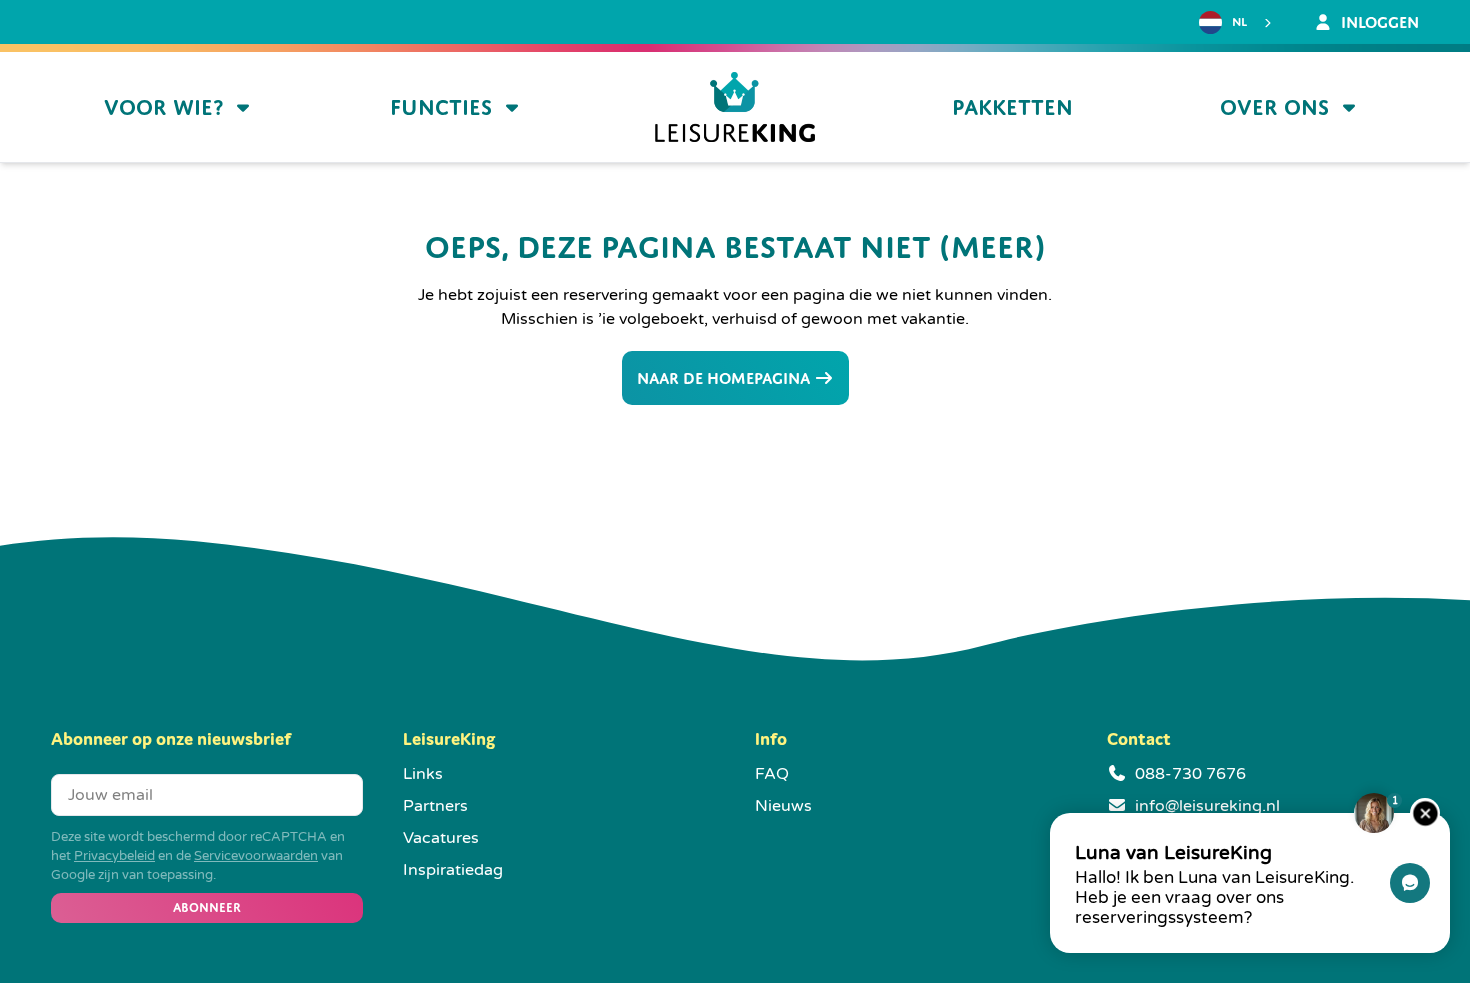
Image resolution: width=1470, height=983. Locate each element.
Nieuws (783, 806)
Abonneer (207, 907)
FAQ (772, 774)
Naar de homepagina (725, 378)
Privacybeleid (114, 856)
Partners (435, 806)
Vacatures (441, 838)
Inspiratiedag (453, 870)
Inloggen (1378, 22)
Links (423, 774)
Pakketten (1012, 107)
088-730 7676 (1190, 774)
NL (1239, 22)
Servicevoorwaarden (256, 856)
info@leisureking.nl (1207, 806)
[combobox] (1237, 23)
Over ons (1274, 107)
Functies (441, 107)
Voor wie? (163, 107)
